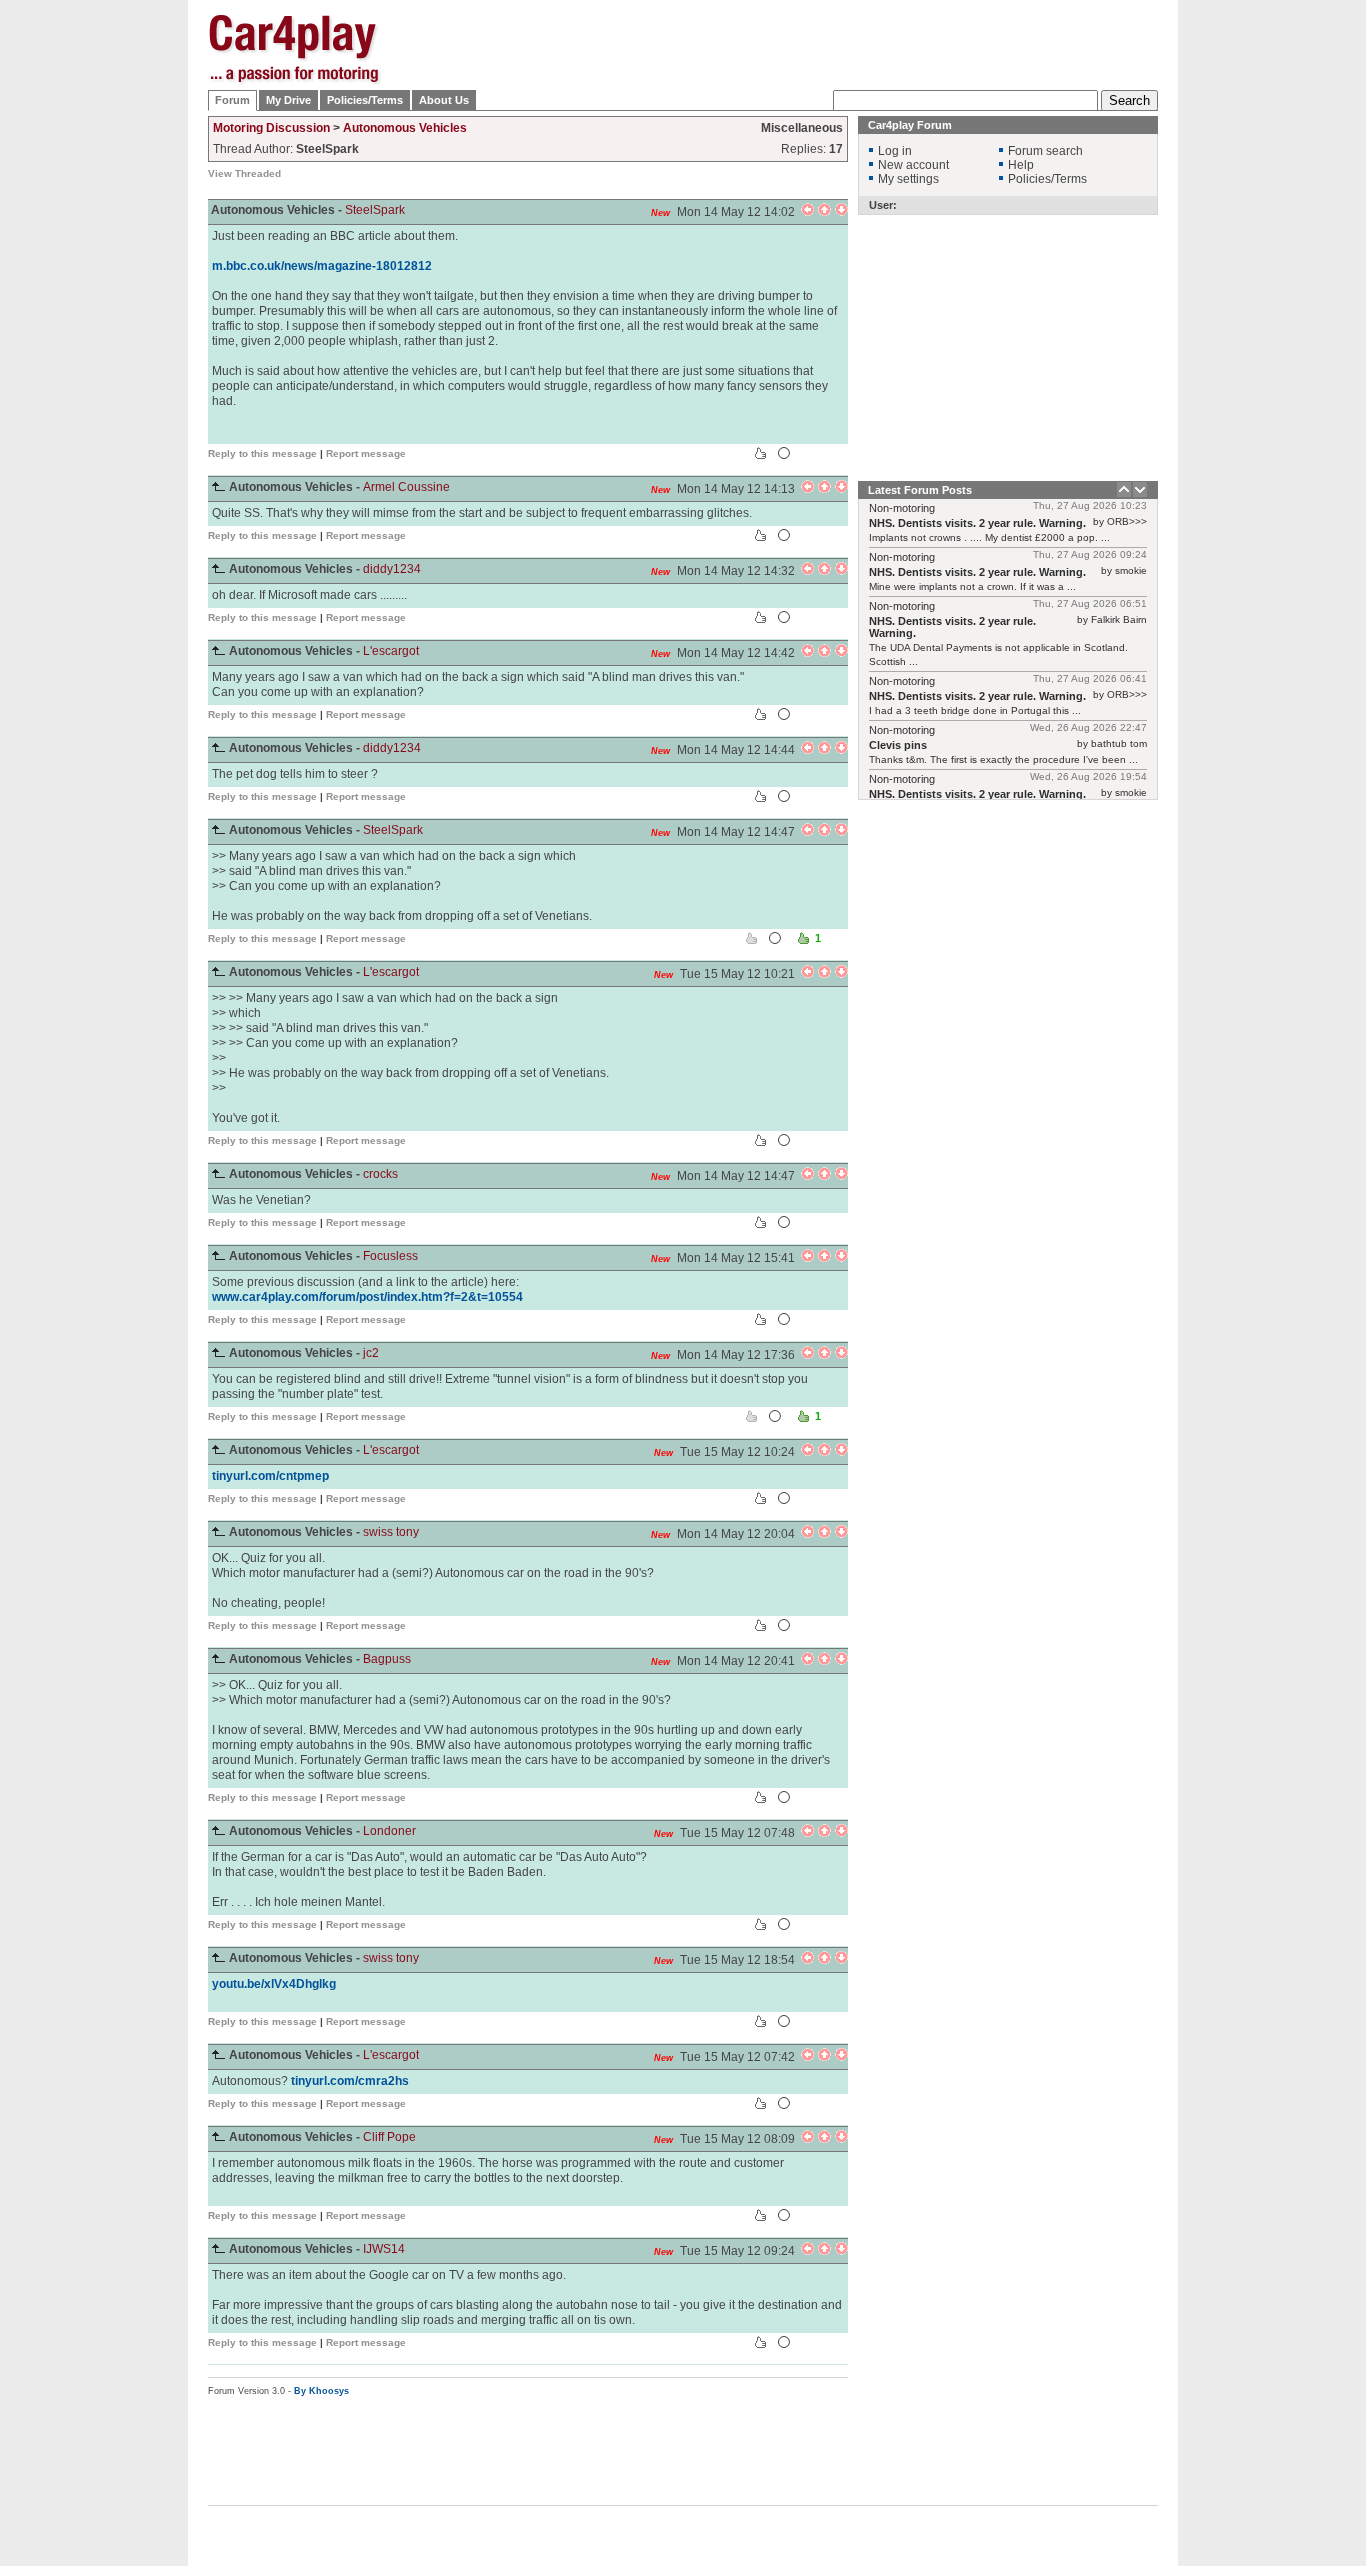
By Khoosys (321, 2391)
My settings (908, 179)
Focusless (390, 1256)
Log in (895, 151)
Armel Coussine (406, 487)
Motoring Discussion (271, 128)
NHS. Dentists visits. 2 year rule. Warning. (977, 523)
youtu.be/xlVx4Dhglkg (274, 1984)
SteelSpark (375, 210)
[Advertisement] (1258, 315)
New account (913, 165)
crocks (380, 1174)
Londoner (389, 1831)
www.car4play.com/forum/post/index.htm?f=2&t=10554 (367, 1297)
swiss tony (391, 1532)
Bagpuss (387, 1659)
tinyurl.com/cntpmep (270, 1476)
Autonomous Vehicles (405, 128)
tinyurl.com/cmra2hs (350, 2081)
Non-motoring (902, 508)
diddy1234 (392, 569)
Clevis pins (898, 745)
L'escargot (391, 651)
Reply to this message (262, 453)
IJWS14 (384, 2249)
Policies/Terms (365, 100)
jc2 (371, 1353)
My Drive (288, 100)
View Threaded (244, 173)
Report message (366, 453)
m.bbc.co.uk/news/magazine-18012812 (322, 266)
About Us (444, 100)
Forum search (1045, 151)
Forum (232, 100)
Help (1021, 165)
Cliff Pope (389, 2137)
